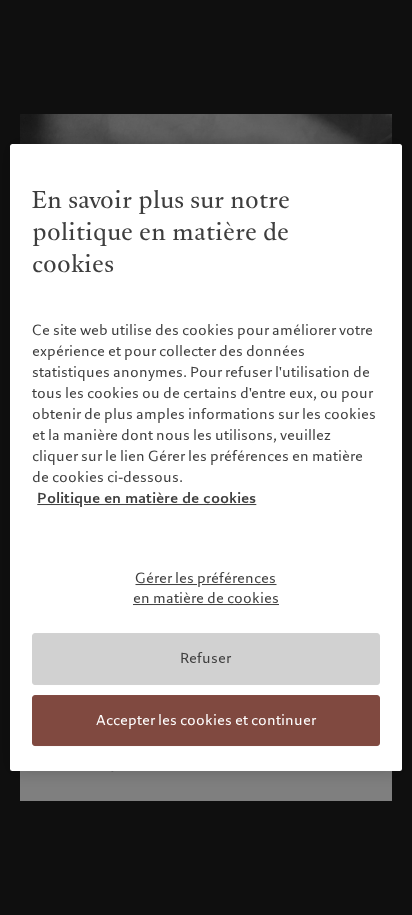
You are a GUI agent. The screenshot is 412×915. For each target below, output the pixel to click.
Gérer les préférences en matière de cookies (206, 588)
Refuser (205, 658)
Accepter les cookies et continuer (206, 720)
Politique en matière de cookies (146, 498)
